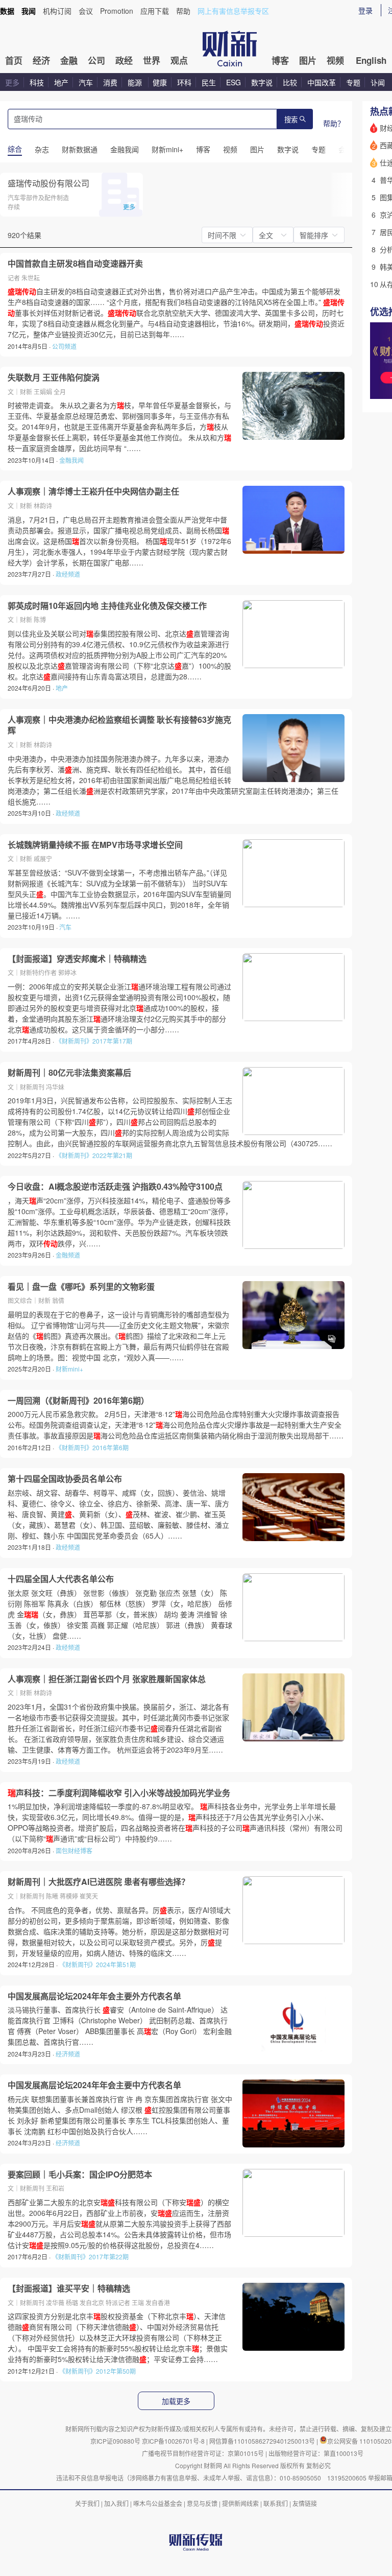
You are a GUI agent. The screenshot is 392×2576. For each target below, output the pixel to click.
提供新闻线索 (240, 2503)
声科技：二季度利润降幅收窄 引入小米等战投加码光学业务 (119, 1793)
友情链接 (305, 2503)
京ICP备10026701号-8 (174, 2441)
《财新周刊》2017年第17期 (94, 1041)
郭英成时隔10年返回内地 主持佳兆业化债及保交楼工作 (107, 606)
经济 (41, 60)
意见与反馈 (202, 2503)
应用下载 (155, 11)
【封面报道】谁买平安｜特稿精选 (69, 2288)
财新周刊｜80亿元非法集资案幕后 (69, 1073)
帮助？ (334, 123)
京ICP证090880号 (115, 2441)
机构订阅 (57, 11)
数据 (7, 11)
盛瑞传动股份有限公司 (48, 183)
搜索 (291, 120)
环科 (184, 82)
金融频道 (68, 1255)
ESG (234, 82)
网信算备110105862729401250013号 (263, 2441)
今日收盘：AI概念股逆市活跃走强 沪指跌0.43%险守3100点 (115, 1187)
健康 (160, 82)
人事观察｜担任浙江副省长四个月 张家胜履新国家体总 (107, 1679)
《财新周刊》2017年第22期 (90, 2256)
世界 (152, 60)
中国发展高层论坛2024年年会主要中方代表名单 (94, 2085)
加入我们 (116, 2503)
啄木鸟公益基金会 (158, 2503)
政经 (124, 60)
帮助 (183, 11)
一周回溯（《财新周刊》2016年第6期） (78, 1401)
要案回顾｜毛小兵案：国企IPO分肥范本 (80, 2175)
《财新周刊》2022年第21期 (94, 1155)
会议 (86, 11)
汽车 (86, 82)
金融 (69, 60)
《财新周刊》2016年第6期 (92, 1447)
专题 (353, 82)
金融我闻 (71, 460)
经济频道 (68, 2054)
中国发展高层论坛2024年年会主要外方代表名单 (94, 1996)
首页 (14, 60)
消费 (110, 82)
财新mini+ (69, 1369)
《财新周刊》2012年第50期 (97, 2371)
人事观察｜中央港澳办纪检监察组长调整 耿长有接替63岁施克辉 (119, 725)
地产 (61, 82)
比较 (290, 82)
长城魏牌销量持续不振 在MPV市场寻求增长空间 (95, 845)
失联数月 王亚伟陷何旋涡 (54, 377)
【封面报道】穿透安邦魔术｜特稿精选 (77, 959)
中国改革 (322, 82)
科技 (37, 82)
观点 (179, 60)
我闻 (29, 11)
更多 (12, 82)
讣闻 (378, 82)
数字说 (262, 82)
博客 (280, 60)
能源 (136, 82)
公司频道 (64, 346)
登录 (365, 10)
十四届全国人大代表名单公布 (61, 1579)
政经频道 (68, 574)
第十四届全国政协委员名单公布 (65, 1479)
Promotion (117, 11)
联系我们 (276, 2503)
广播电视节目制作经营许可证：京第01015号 (203, 2453)
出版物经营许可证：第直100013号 (316, 2453)
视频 (335, 60)
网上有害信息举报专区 (233, 11)
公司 (96, 60)
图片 (308, 60)
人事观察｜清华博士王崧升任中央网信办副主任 (93, 491)
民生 (209, 82)
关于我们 (87, 2503)
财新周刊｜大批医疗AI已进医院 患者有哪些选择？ (99, 1882)
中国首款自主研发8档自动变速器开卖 (75, 264)
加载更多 (176, 2401)
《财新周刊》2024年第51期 (97, 1964)
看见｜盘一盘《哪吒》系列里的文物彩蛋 (81, 1287)
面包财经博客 (74, 1850)
